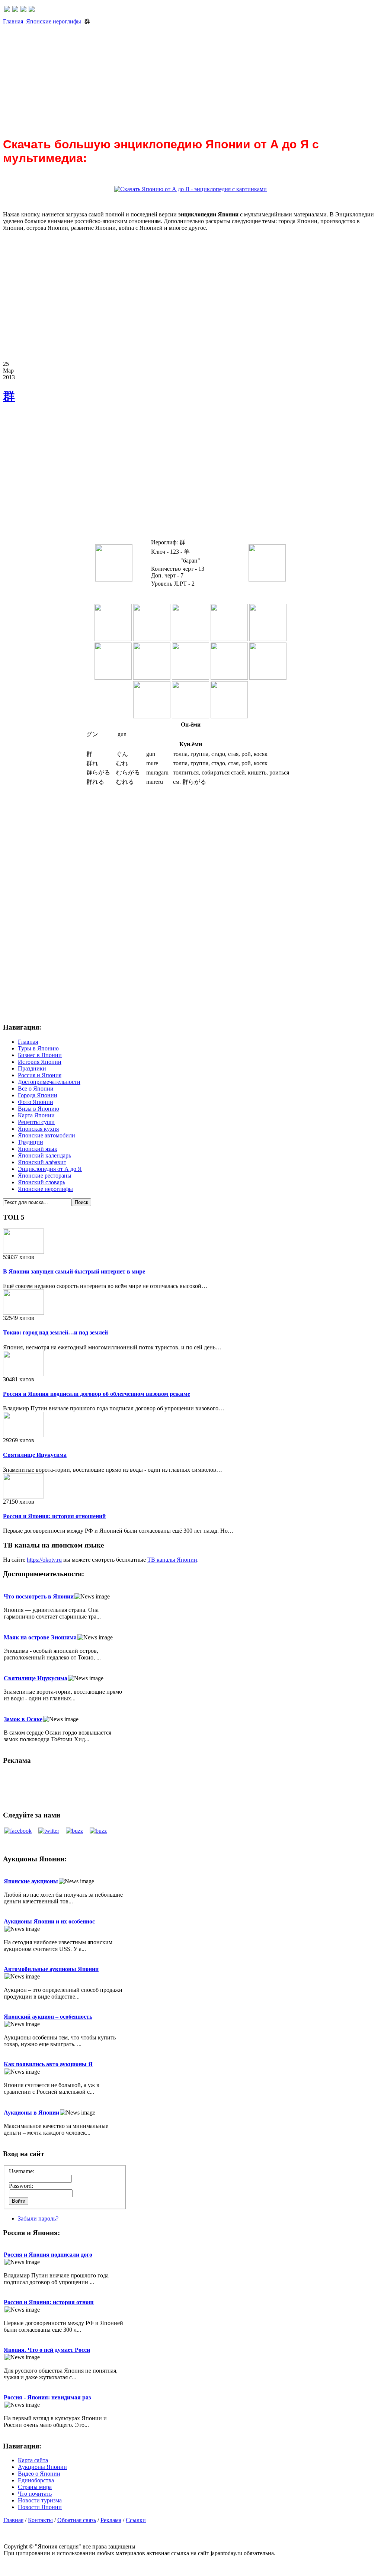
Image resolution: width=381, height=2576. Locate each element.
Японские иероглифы (54, 21)
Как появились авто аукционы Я (48, 2064)
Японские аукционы (31, 1881)
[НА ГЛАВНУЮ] (7, 10)
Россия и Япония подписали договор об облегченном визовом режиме (97, 1394)
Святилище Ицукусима (35, 1455)
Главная (13, 21)
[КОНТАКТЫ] (23, 10)
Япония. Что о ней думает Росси (47, 2350)
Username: (22, 2171)
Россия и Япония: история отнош (49, 2302)
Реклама (111, 2520)
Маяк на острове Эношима (40, 1637)
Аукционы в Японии (31, 2113)
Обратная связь (77, 2520)
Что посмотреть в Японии (39, 1596)
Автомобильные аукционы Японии (51, 1969)
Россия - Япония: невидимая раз (47, 2397)
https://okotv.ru (44, 1560)
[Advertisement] (190, 78)
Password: (21, 2186)
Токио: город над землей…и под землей (55, 1332)
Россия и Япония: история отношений (54, 1516)
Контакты (40, 2520)
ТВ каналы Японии (172, 1560)
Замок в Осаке (23, 1719)
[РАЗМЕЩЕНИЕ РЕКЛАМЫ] (32, 10)
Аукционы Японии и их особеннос (49, 1921)
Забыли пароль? (38, 2218)
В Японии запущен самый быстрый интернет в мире (74, 1271)
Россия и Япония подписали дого (48, 2255)
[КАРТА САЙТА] (15, 10)
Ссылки (136, 2520)
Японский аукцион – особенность (48, 2017)
